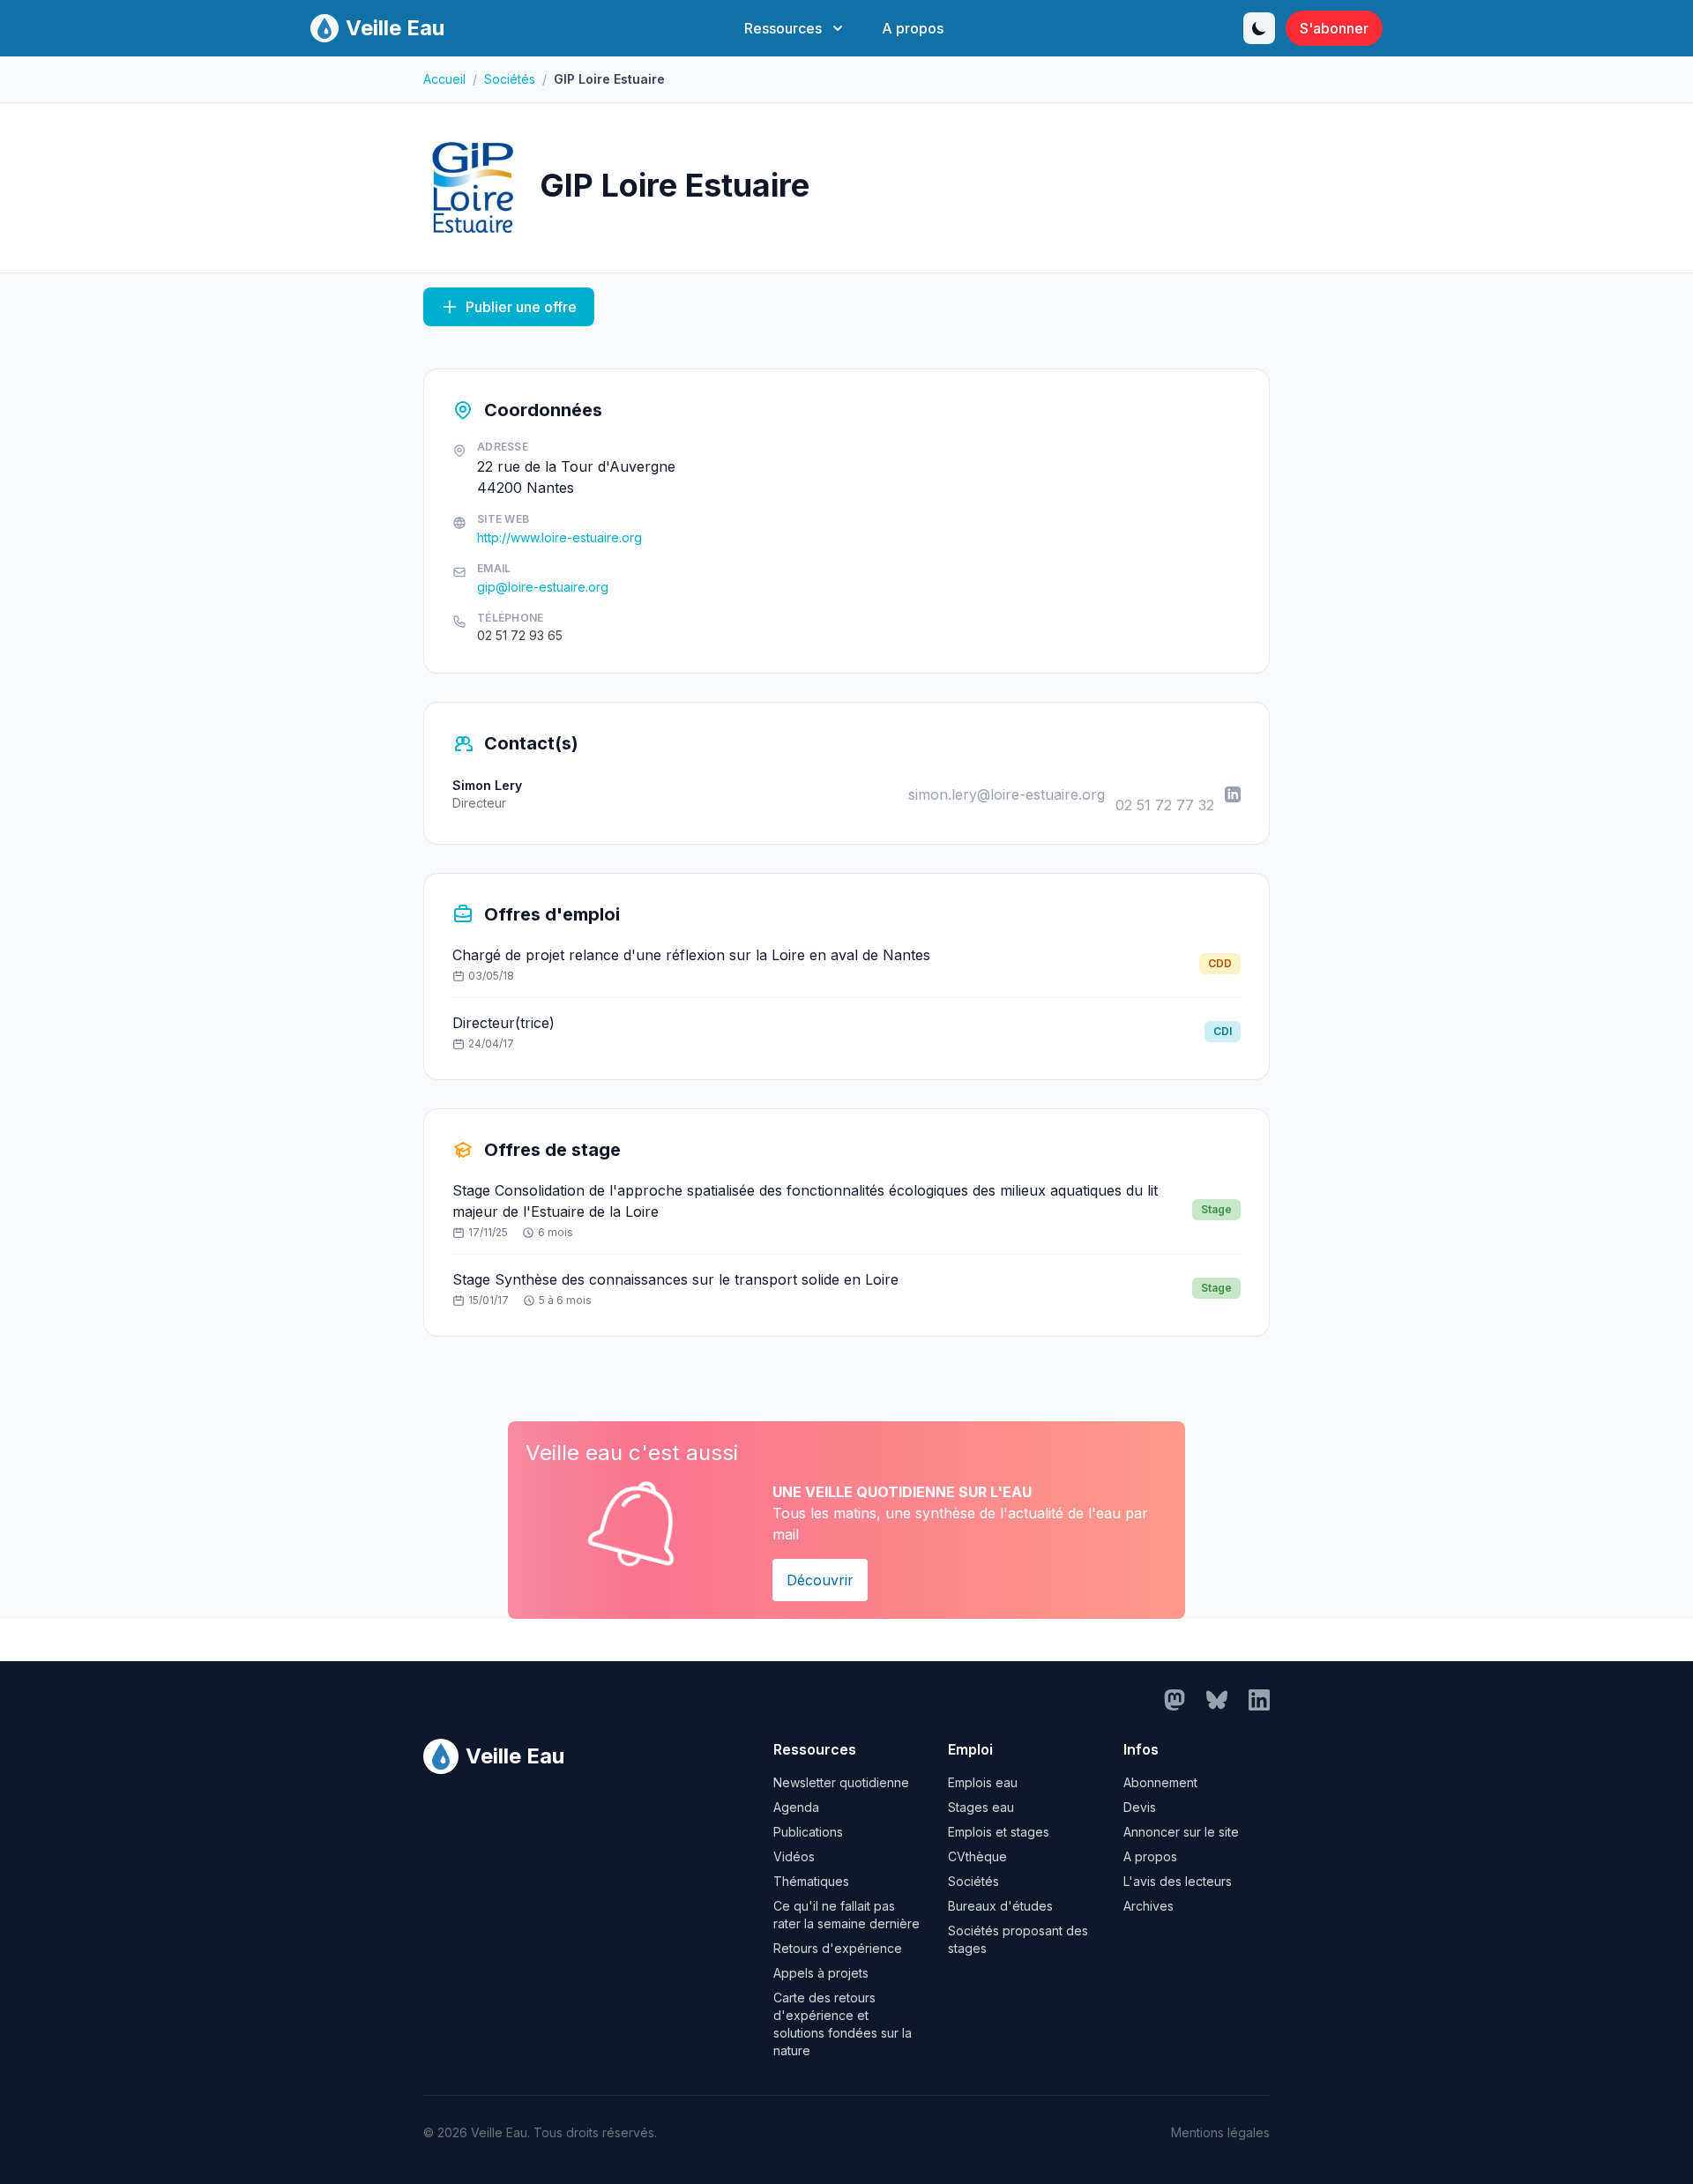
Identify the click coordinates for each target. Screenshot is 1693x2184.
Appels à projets (821, 1973)
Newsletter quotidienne (841, 1782)
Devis (1140, 1807)
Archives (1149, 1906)
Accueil (444, 79)
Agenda (796, 1807)
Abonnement (1160, 1782)
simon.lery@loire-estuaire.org (1007, 794)
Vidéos (794, 1856)
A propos (913, 28)
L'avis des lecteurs (1178, 1881)
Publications (808, 1832)
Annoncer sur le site (1181, 1832)
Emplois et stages (999, 1832)
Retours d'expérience (838, 1948)
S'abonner (1334, 28)
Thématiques (811, 1881)
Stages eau (981, 1807)
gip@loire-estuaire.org (543, 587)
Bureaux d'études (1000, 1906)
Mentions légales (1220, 2132)
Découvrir (820, 1580)
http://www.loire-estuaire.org (559, 537)
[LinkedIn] (1233, 794)
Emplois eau (983, 1782)
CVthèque (977, 1856)
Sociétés (510, 79)
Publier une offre (521, 307)
